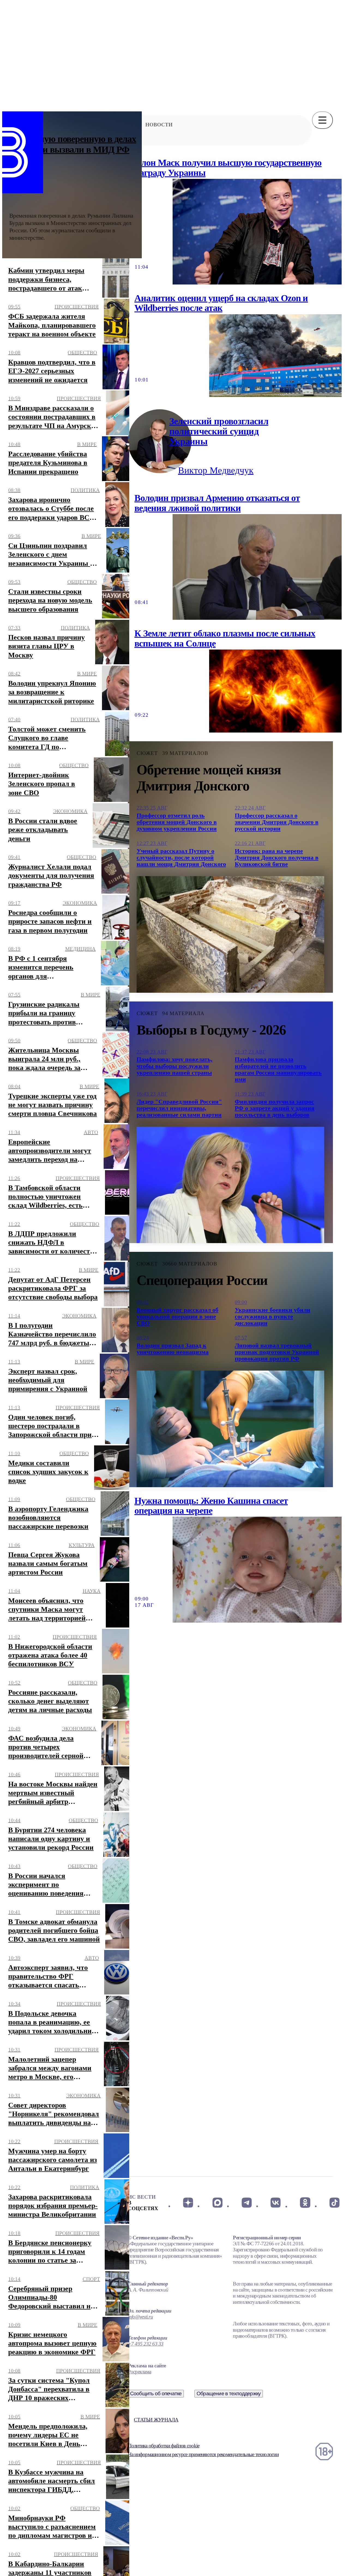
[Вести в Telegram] (247, 2203)
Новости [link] (159, 125)
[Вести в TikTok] (334, 2203)
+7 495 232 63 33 (146, 2344)
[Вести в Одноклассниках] (305, 2203)
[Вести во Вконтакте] (276, 2203)
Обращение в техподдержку (229, 2393)
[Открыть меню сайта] (322, 120)
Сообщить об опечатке (156, 2393)
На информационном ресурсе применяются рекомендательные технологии (203, 2454)
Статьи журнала (156, 2420)
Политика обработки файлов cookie (164, 2446)
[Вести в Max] (217, 2203)
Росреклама (139, 2372)
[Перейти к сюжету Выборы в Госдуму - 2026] (230, 1185)
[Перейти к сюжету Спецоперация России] (230, 1429)
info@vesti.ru (140, 2317)
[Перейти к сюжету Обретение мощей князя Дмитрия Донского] (230, 934)
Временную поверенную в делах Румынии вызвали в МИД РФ (73, 144)
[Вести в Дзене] (188, 2203)
